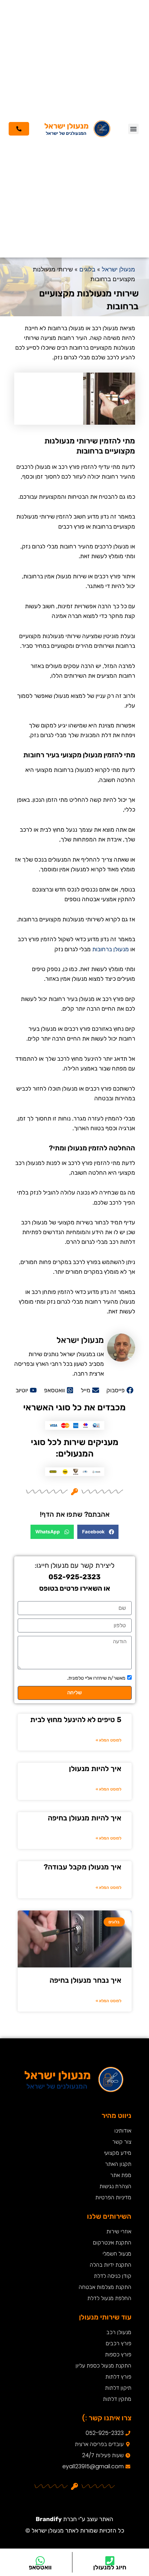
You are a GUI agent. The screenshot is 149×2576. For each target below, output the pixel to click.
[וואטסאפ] (40, 2561)
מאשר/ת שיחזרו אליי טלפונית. (96, 1678)
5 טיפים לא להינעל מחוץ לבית (76, 1719)
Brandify (49, 2519)
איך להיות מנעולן (95, 1768)
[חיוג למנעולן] (110, 2561)
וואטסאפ (40, 2567)
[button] (133, 129)
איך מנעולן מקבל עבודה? (82, 1867)
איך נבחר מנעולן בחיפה (85, 1980)
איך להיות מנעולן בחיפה (85, 1818)
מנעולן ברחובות (111, 949)
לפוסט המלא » (108, 1740)
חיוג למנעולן (110, 2567)
